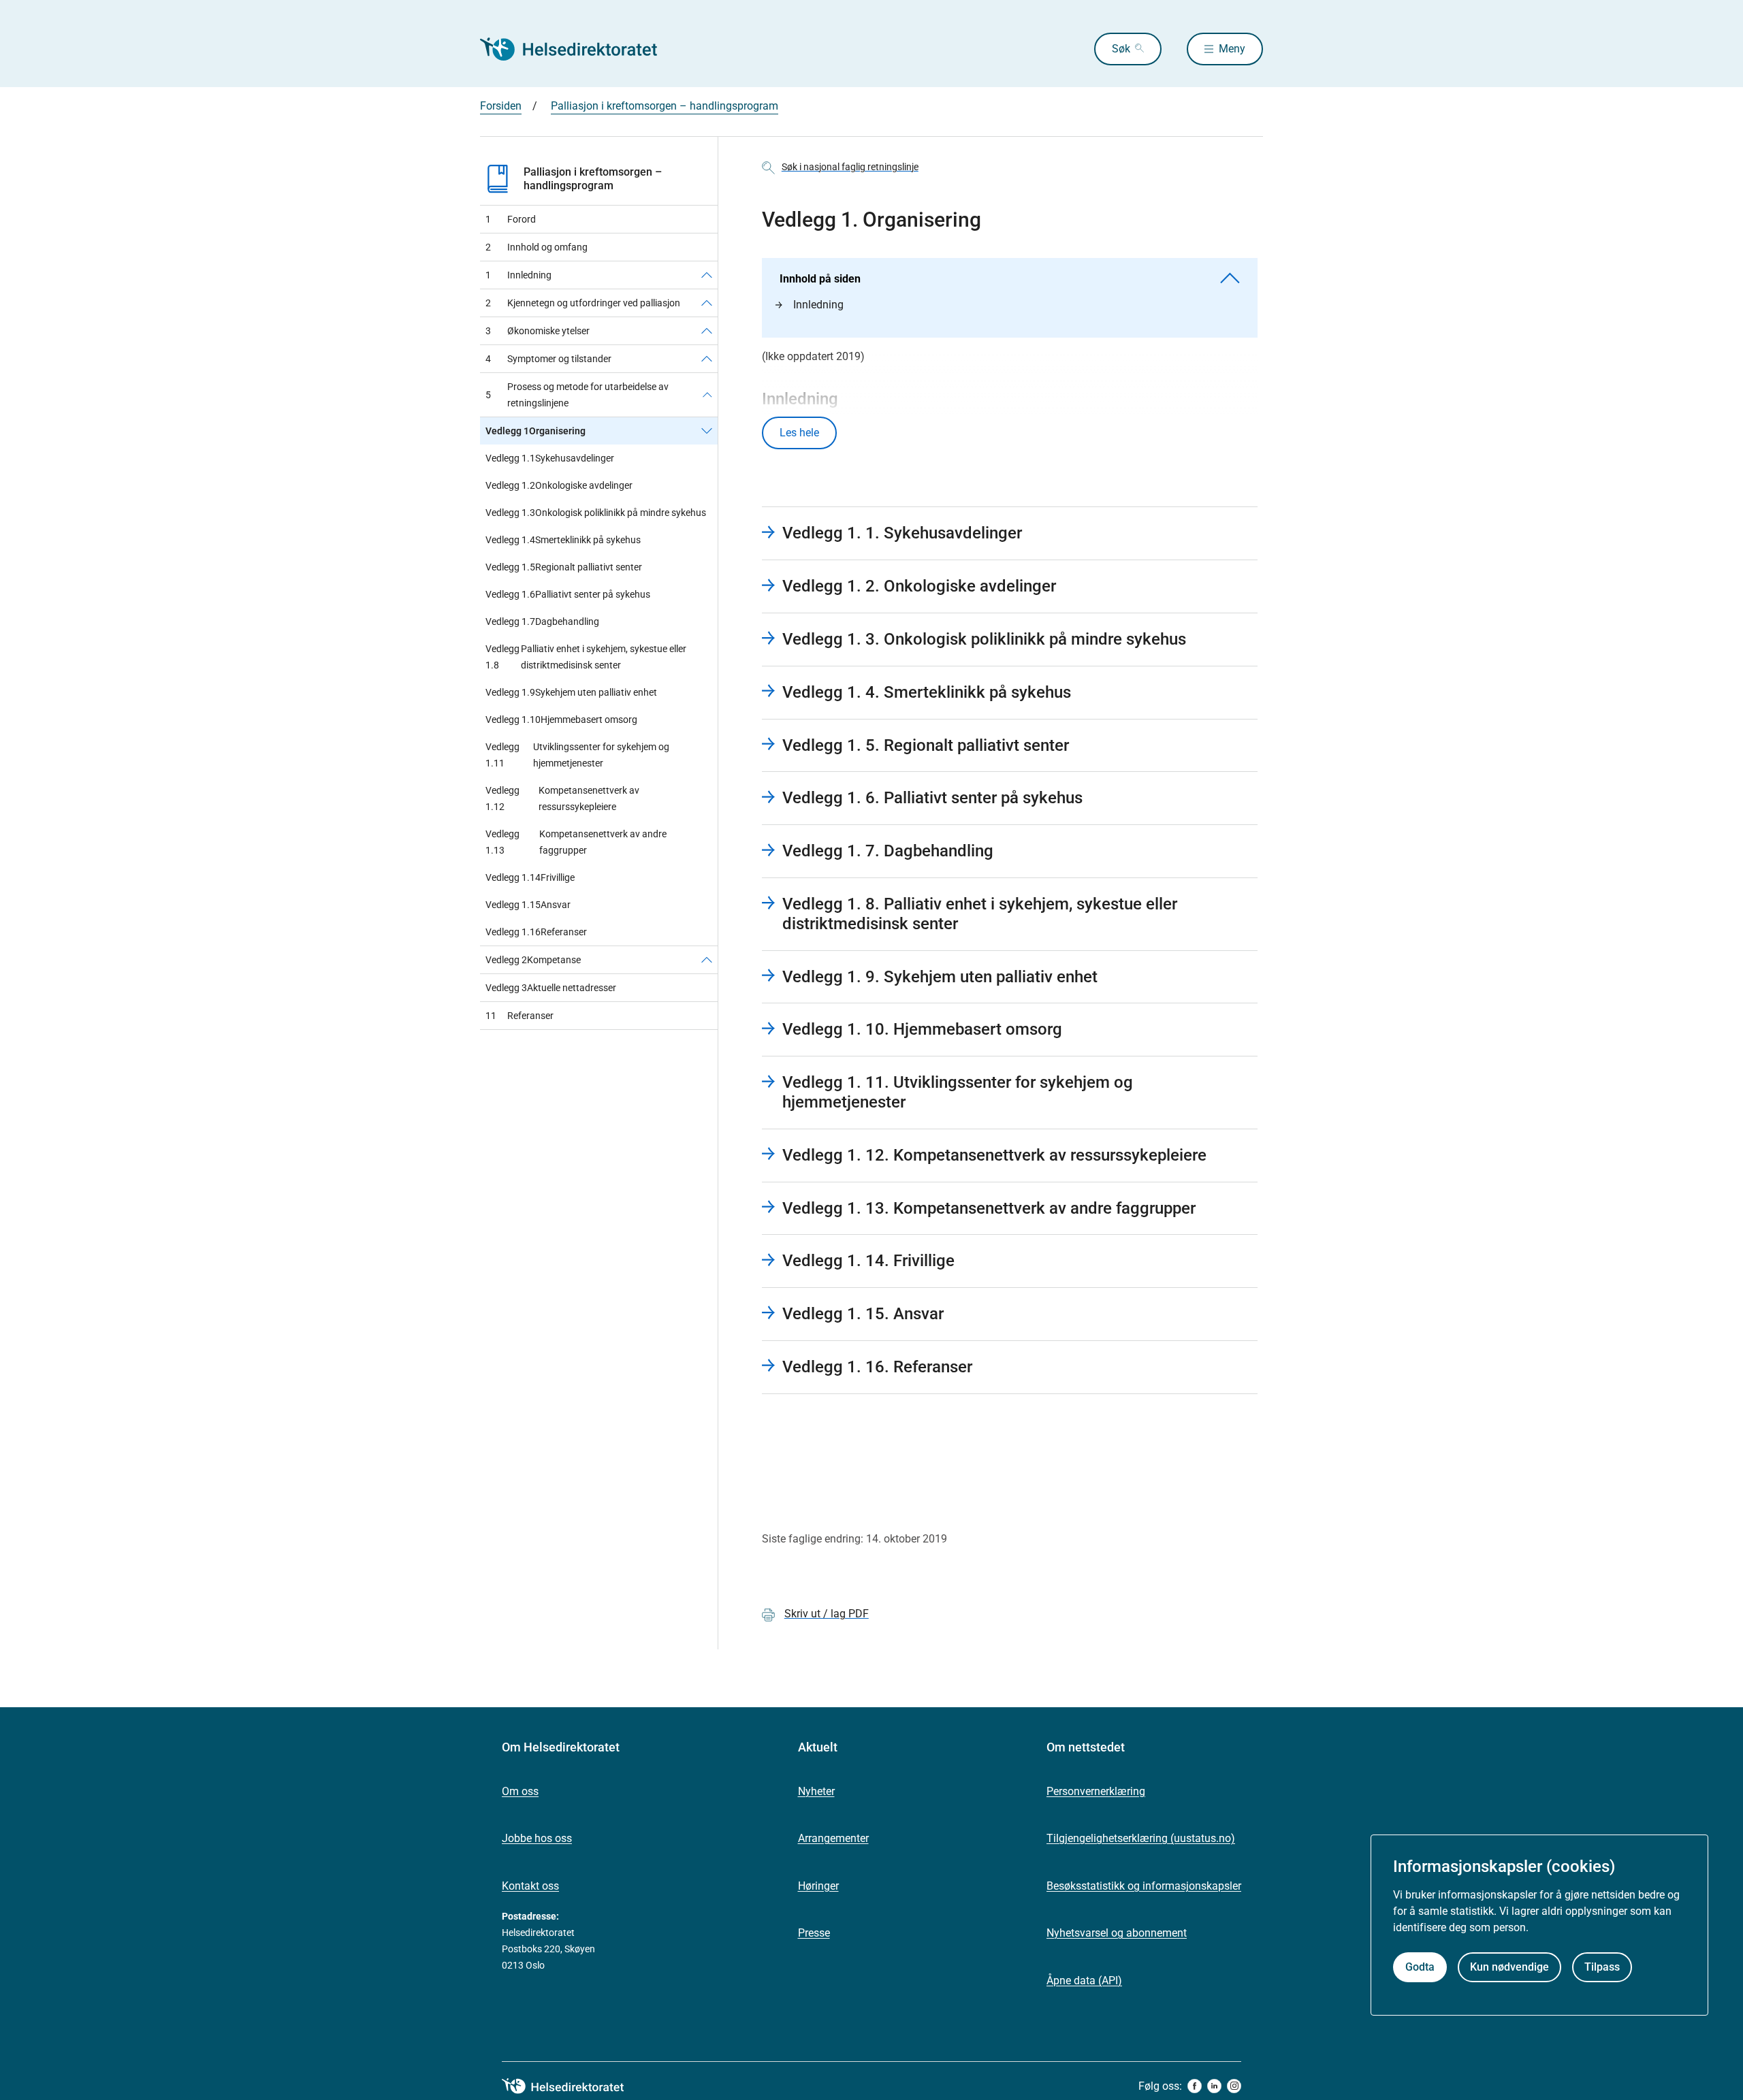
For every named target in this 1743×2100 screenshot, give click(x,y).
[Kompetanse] (707, 960)
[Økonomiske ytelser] (707, 331)
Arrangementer (833, 1838)
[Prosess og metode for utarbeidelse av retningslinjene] (707, 395)
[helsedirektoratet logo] (573, 2086)
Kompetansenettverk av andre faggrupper (576, 842)
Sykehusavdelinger (550, 458)
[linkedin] (1214, 2086)
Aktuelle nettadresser (551, 988)
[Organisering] (707, 431)
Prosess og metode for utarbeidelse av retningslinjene (577, 395)
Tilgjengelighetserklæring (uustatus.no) (1141, 1838)
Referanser (536, 932)
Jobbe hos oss (537, 1838)
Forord (511, 219)
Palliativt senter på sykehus (568, 594)
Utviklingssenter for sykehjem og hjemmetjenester (577, 755)
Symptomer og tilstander (548, 359)
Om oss (520, 1791)
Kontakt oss (530, 1886)
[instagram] (1234, 2086)
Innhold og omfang (537, 247)
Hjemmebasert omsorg (561, 720)
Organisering (535, 431)
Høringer (818, 1886)
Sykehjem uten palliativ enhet (571, 692)
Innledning (518, 275)
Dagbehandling (542, 621)
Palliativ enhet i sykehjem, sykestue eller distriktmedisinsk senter (586, 657)
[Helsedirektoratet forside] (578, 49)
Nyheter (816, 1791)
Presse (814, 1933)
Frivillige (530, 877)
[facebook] (1195, 2086)
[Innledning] (707, 275)
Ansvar (528, 905)
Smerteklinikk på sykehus (563, 540)
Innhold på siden (820, 279)
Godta (1420, 1968)
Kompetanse (533, 960)
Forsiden (501, 106)
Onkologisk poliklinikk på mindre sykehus (596, 513)
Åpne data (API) (1084, 1981)
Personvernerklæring (1096, 1791)
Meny (1232, 49)
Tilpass (1602, 1968)
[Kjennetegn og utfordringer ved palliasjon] (707, 303)
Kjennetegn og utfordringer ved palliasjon (583, 303)
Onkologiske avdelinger (559, 485)
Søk (1121, 49)
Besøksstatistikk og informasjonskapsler (1144, 1886)
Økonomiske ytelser (538, 331)
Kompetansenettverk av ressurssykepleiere (562, 798)
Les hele (799, 433)
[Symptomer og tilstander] (707, 359)
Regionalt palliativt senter (564, 567)
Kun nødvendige (1509, 1968)
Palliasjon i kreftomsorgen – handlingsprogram (665, 106)
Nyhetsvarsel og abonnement (1117, 1933)
